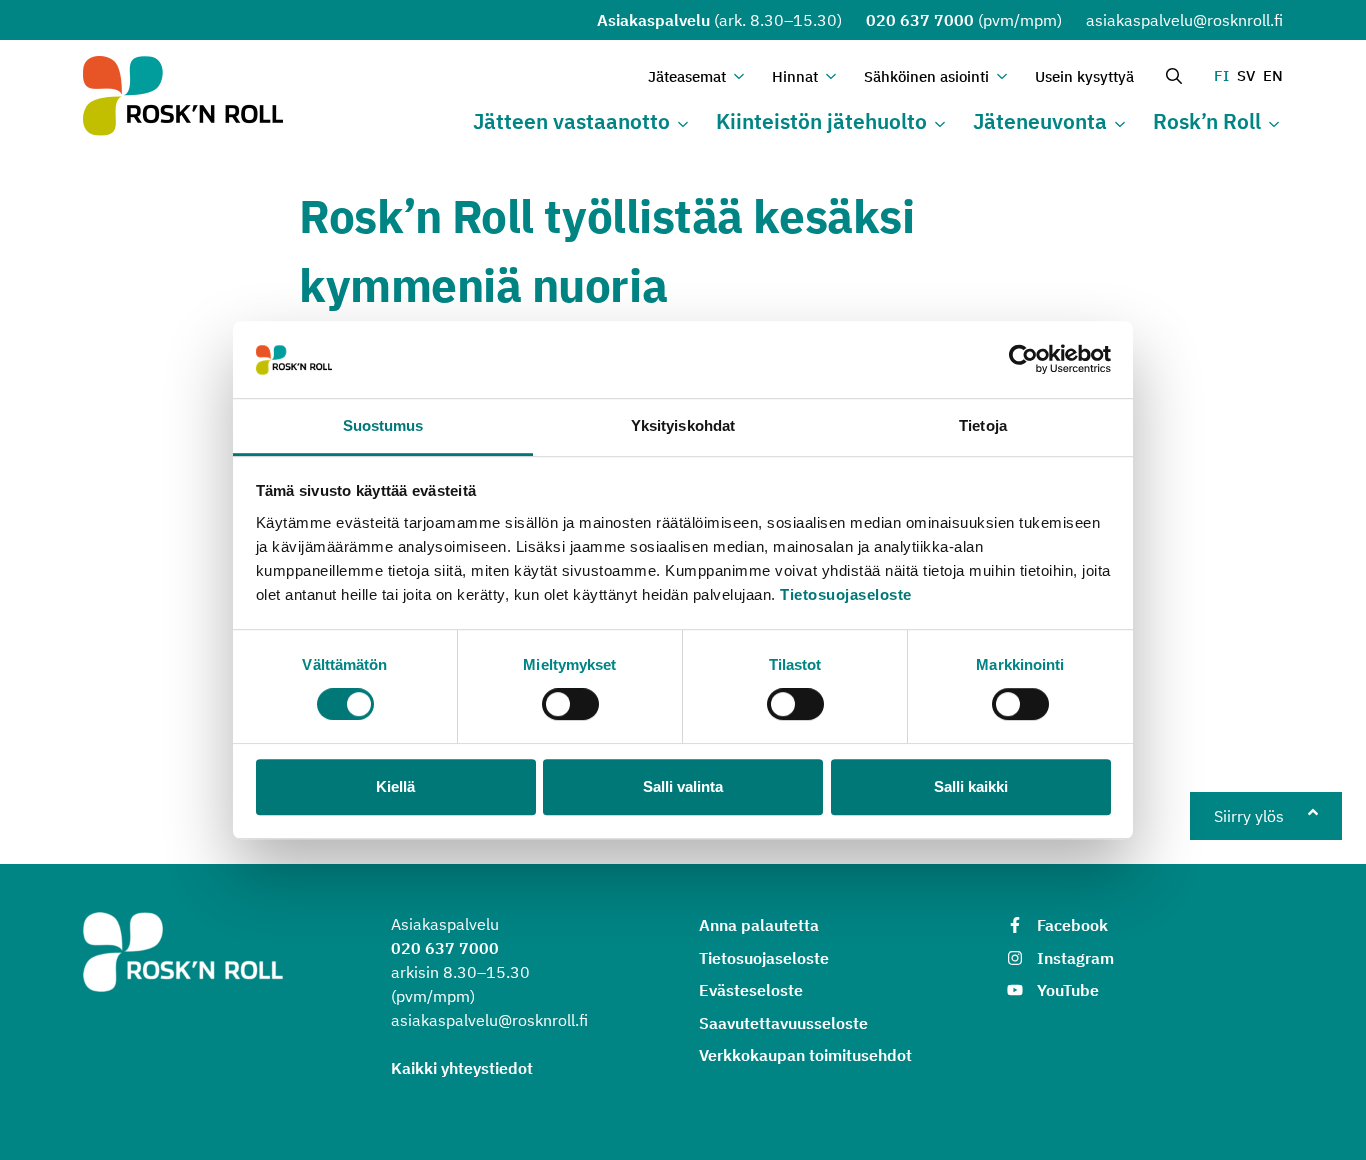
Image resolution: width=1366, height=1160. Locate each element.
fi (1221, 75)
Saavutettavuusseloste (783, 1023)
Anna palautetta (759, 925)
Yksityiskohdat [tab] (683, 425)
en (1273, 75)
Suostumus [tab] (383, 425)
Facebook (1072, 925)
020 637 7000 (920, 20)
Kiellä (395, 786)
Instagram (1075, 958)
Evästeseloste (751, 990)
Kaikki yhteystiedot (462, 1068)
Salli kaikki (971, 786)
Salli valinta (683, 786)
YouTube (1068, 990)
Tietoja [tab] (983, 425)
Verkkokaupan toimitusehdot (805, 1055)
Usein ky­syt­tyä (1084, 76)
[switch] (570, 704)
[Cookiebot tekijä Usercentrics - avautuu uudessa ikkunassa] (1023, 360)
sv (1246, 75)
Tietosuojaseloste (846, 594)
